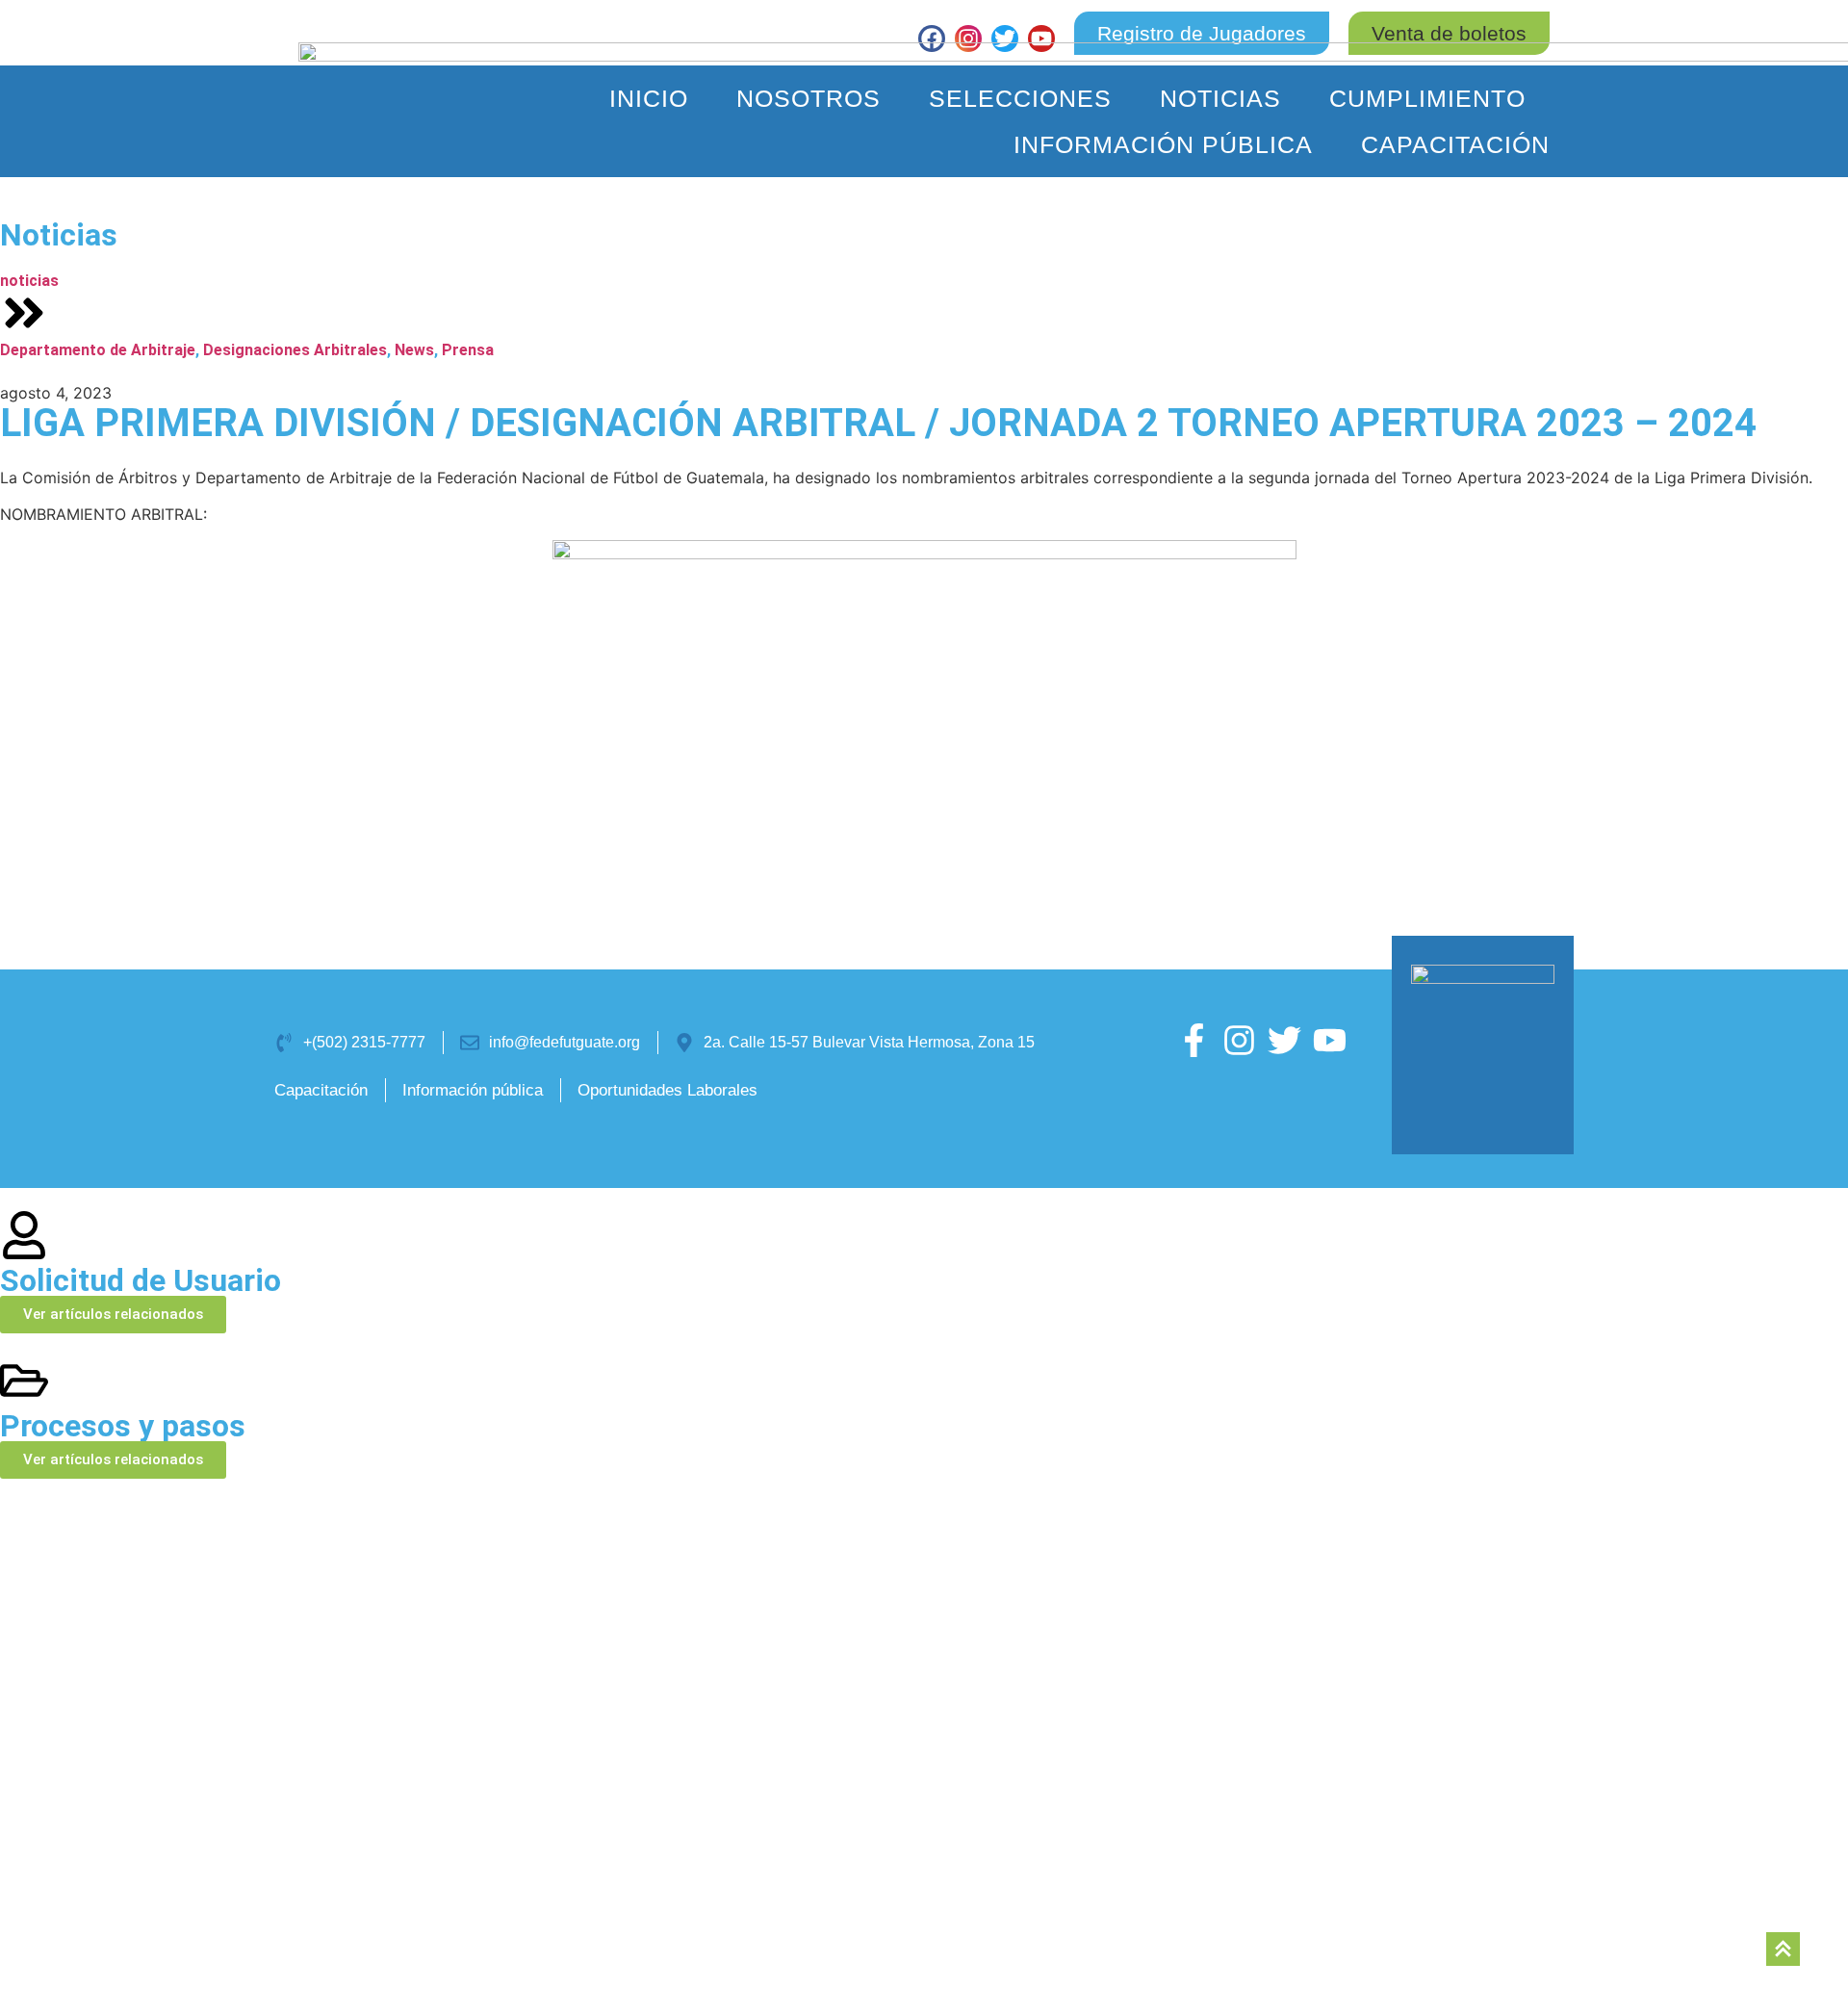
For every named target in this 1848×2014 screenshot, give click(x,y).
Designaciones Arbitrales (295, 350)
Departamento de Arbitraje (98, 350)
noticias (29, 281)
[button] (1449, 33)
